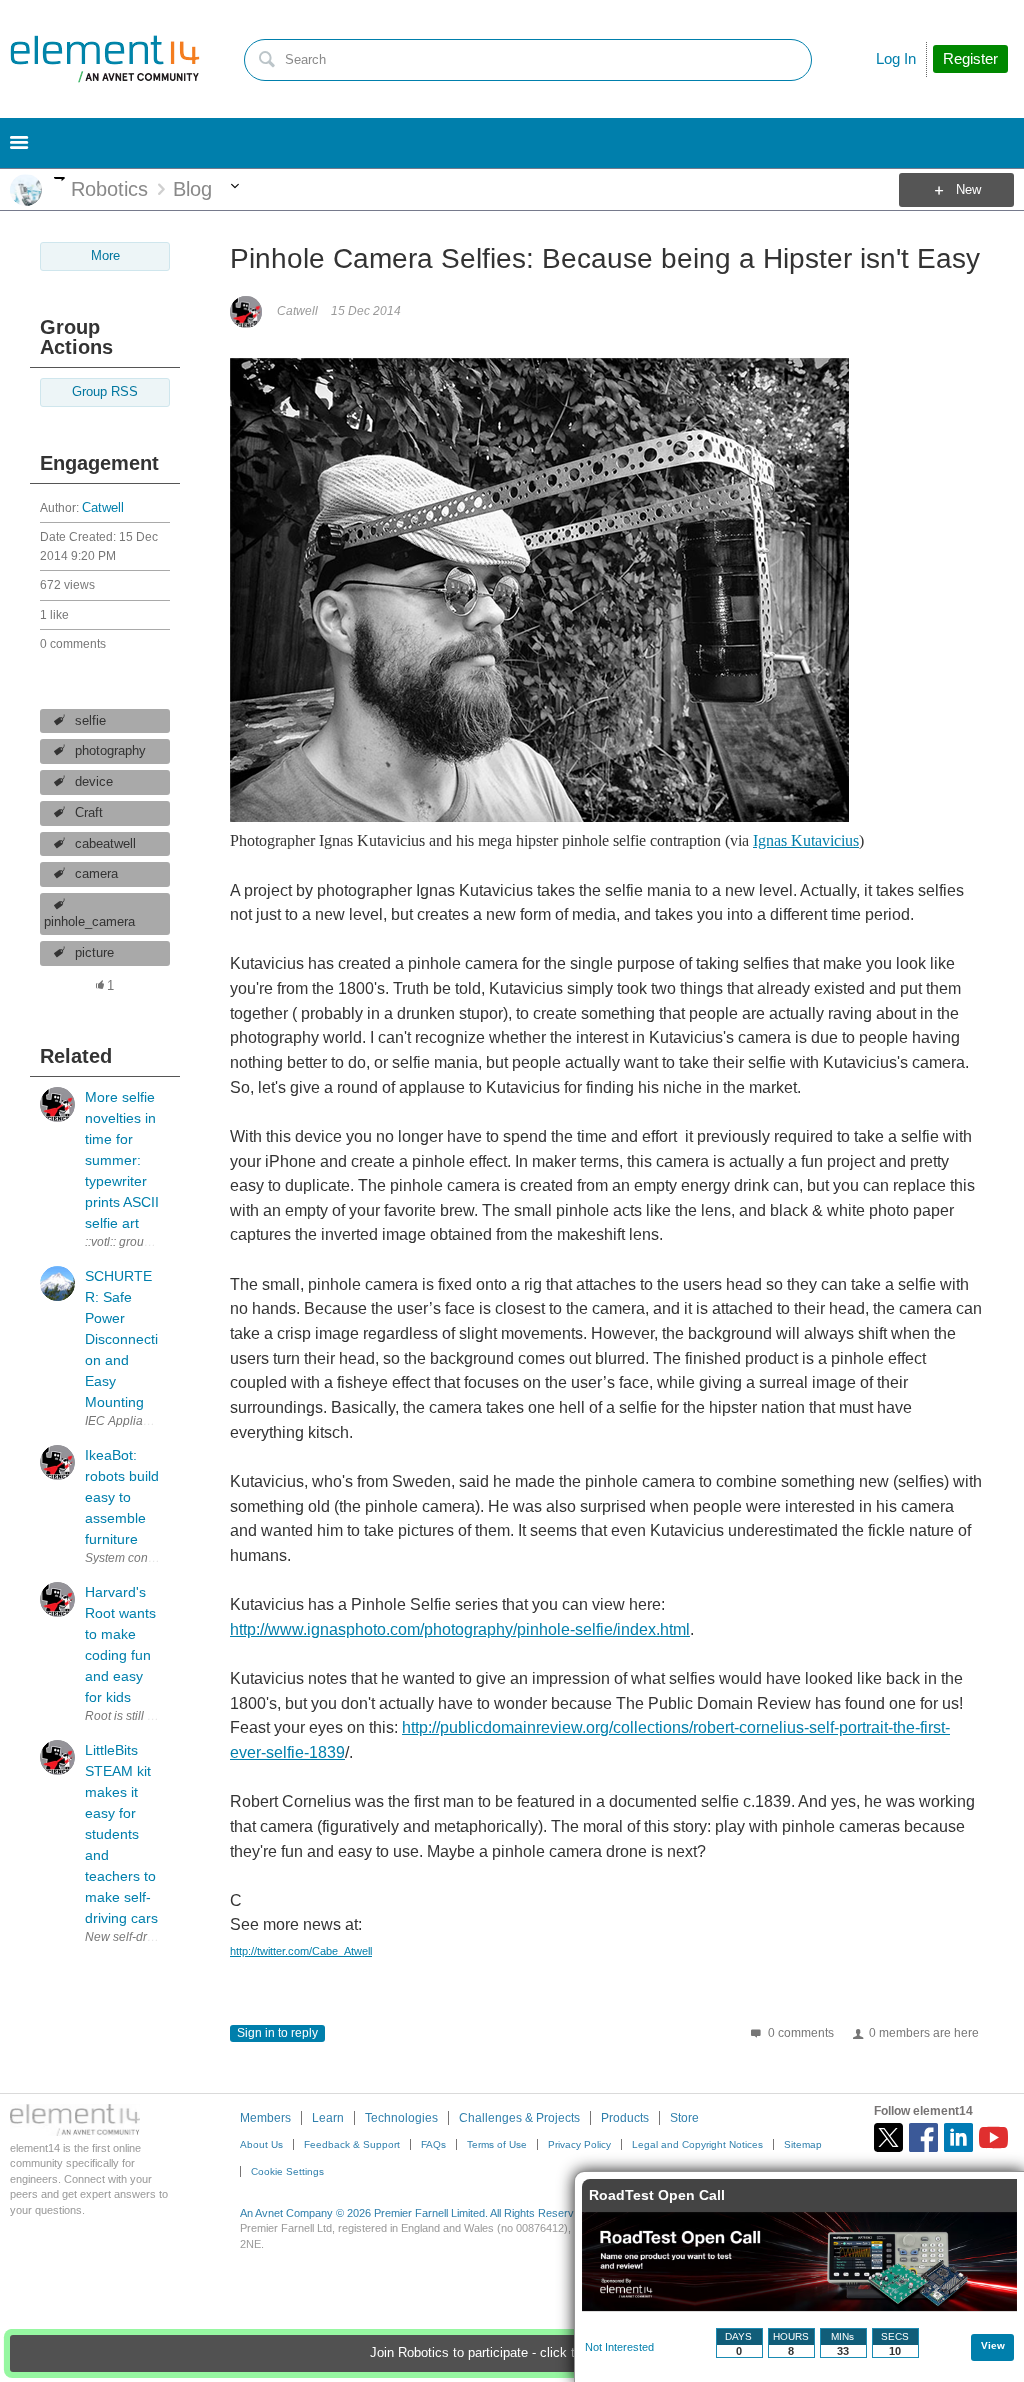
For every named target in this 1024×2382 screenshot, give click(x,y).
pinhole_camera (89, 922)
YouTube (993, 2137)
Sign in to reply (277, 2033)
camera (96, 874)
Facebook (923, 2137)
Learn (328, 2118)
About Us (261, 2144)
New (968, 190)
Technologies (401, 2118)
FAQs (433, 2144)
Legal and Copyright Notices (697, 2144)
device (94, 782)
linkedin (958, 2137)
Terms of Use (497, 2144)
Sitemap (803, 2144)
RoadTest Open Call (657, 2195)
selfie (90, 721)
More (59, 178)
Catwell (103, 508)
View (993, 2345)
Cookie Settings (287, 2171)
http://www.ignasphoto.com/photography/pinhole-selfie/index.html (460, 1629)
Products (625, 2118)
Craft (89, 813)
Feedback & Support (352, 2144)
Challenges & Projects (519, 2118)
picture (94, 953)
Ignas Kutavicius (806, 840)
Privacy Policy (579, 2144)
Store (684, 2118)
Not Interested (619, 2347)
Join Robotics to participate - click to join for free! (512, 2353)
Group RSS (105, 392)
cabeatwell (105, 844)
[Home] (105, 59)
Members (265, 2118)
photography (110, 751)
